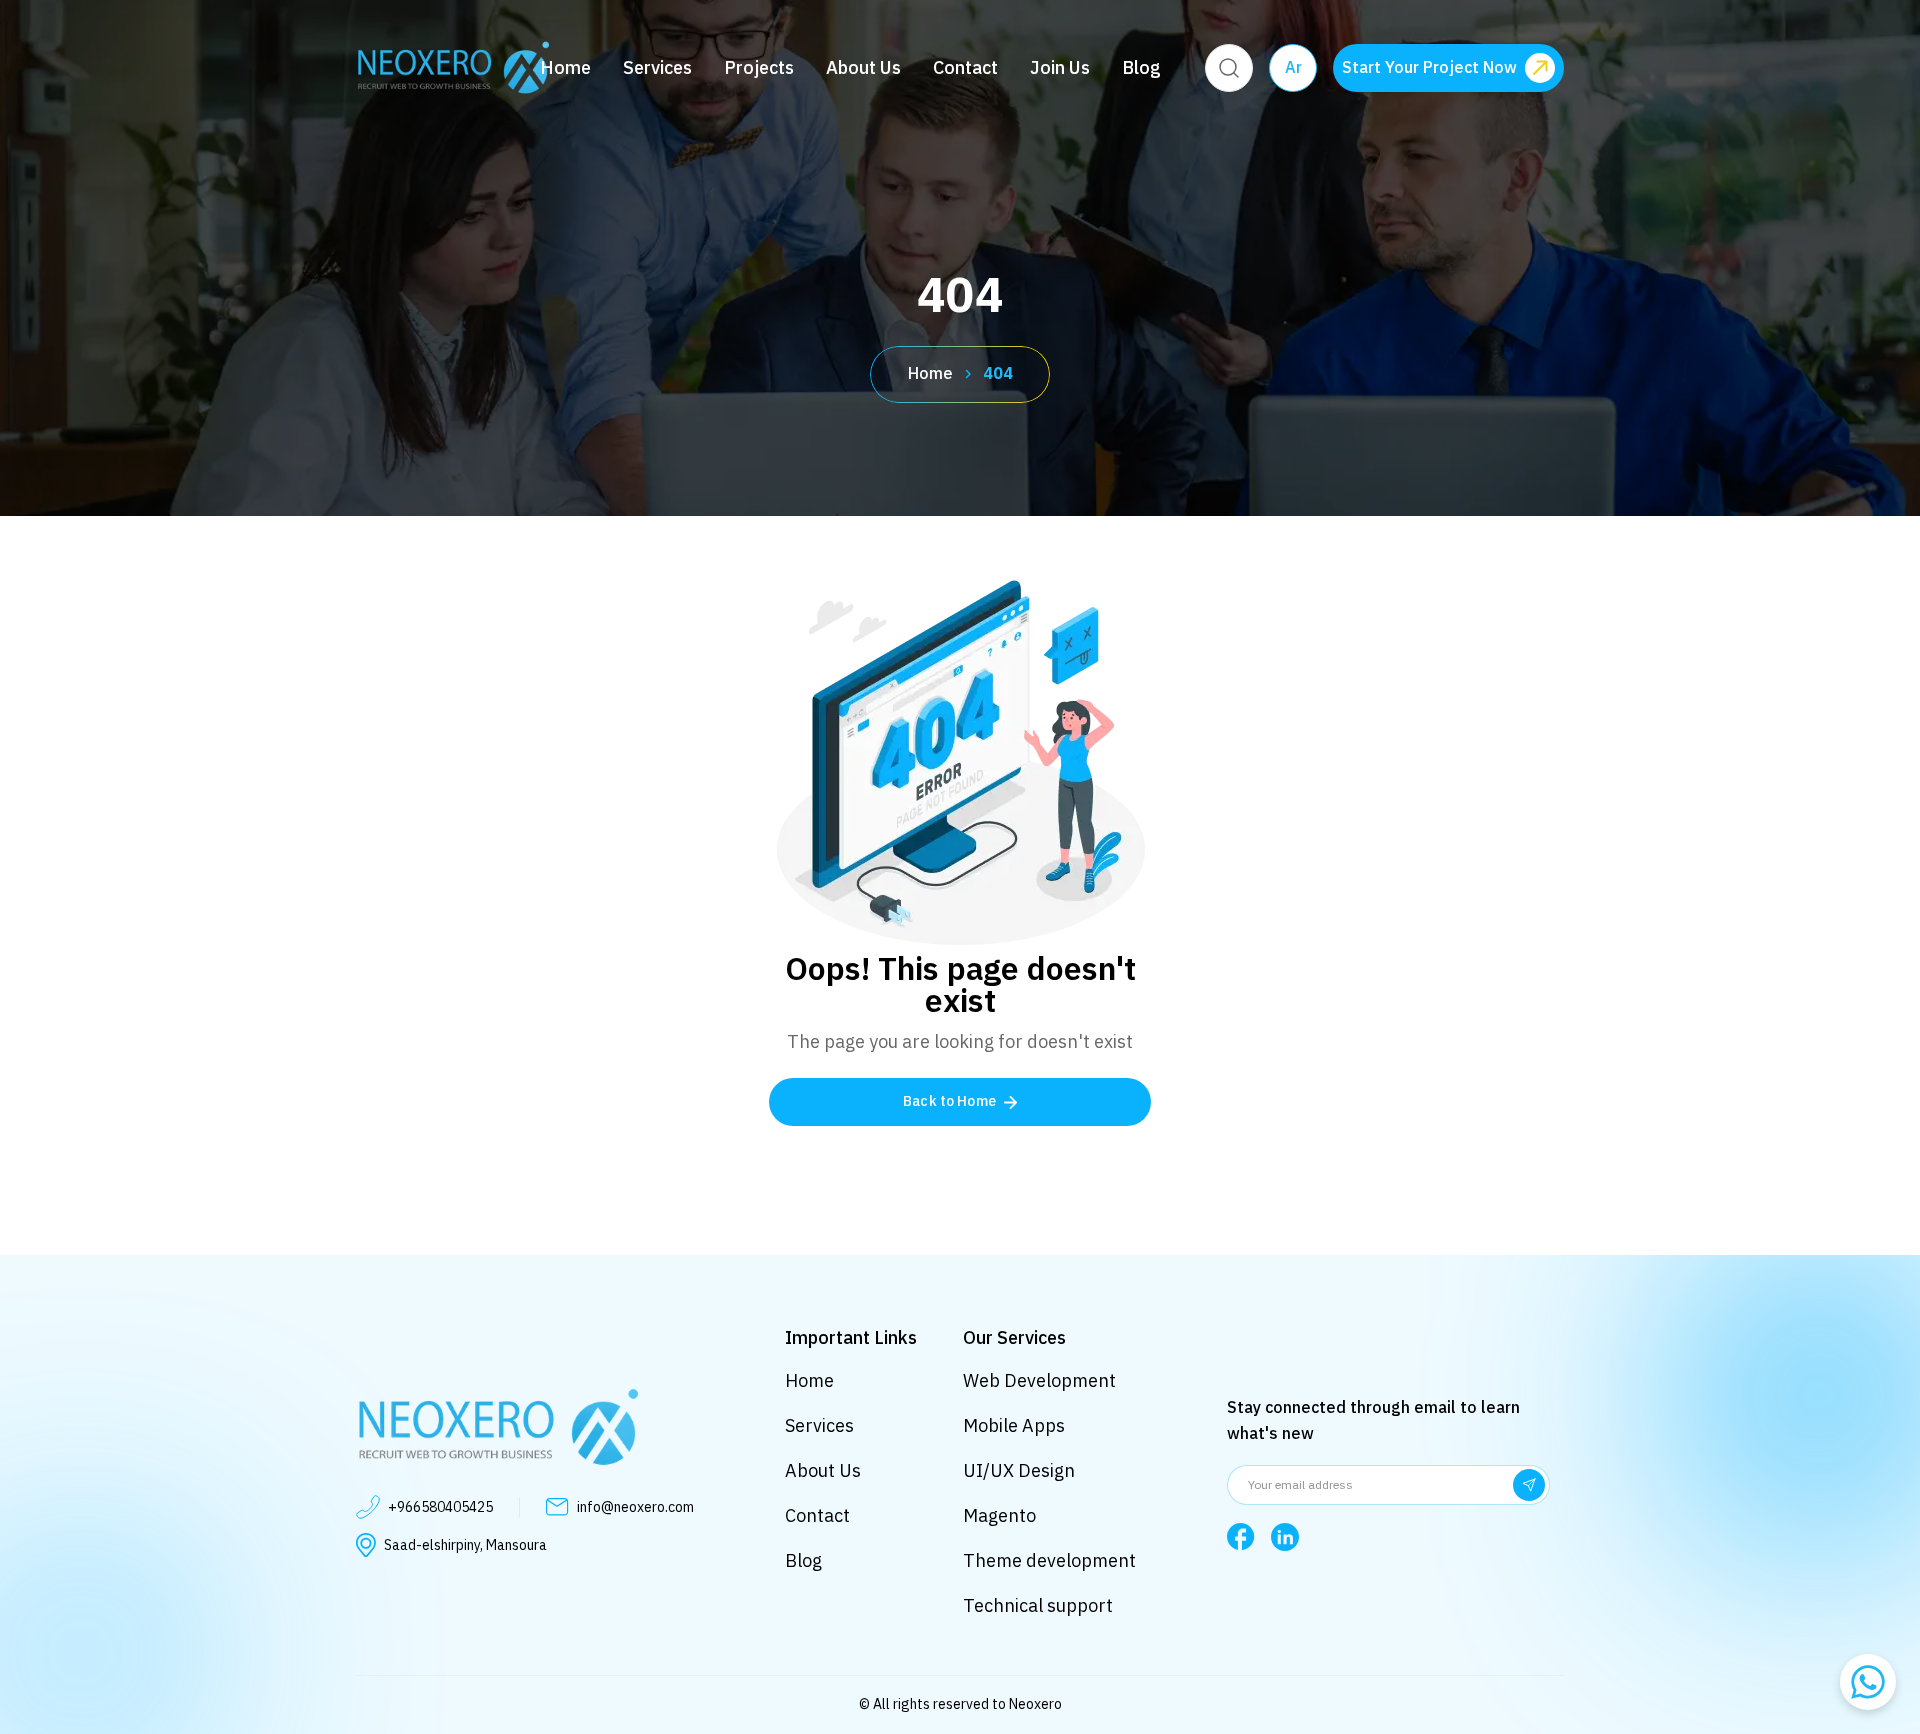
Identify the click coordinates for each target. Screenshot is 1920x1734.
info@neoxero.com (635, 1507)
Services (657, 68)
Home (565, 68)
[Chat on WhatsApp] (1868, 1682)
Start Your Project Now (1429, 68)
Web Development (1039, 1380)
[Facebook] (1241, 1537)
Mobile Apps (1014, 1425)
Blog (1141, 68)
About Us (863, 68)
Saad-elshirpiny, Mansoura (465, 1545)
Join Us (1060, 68)
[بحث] (1229, 68)
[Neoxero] (452, 67)
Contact (965, 68)
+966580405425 (440, 1507)
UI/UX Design (1019, 1470)
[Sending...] (1529, 1485)
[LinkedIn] (1285, 1537)
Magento (999, 1515)
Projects (759, 68)
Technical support (1038, 1605)
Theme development (1049, 1560)
